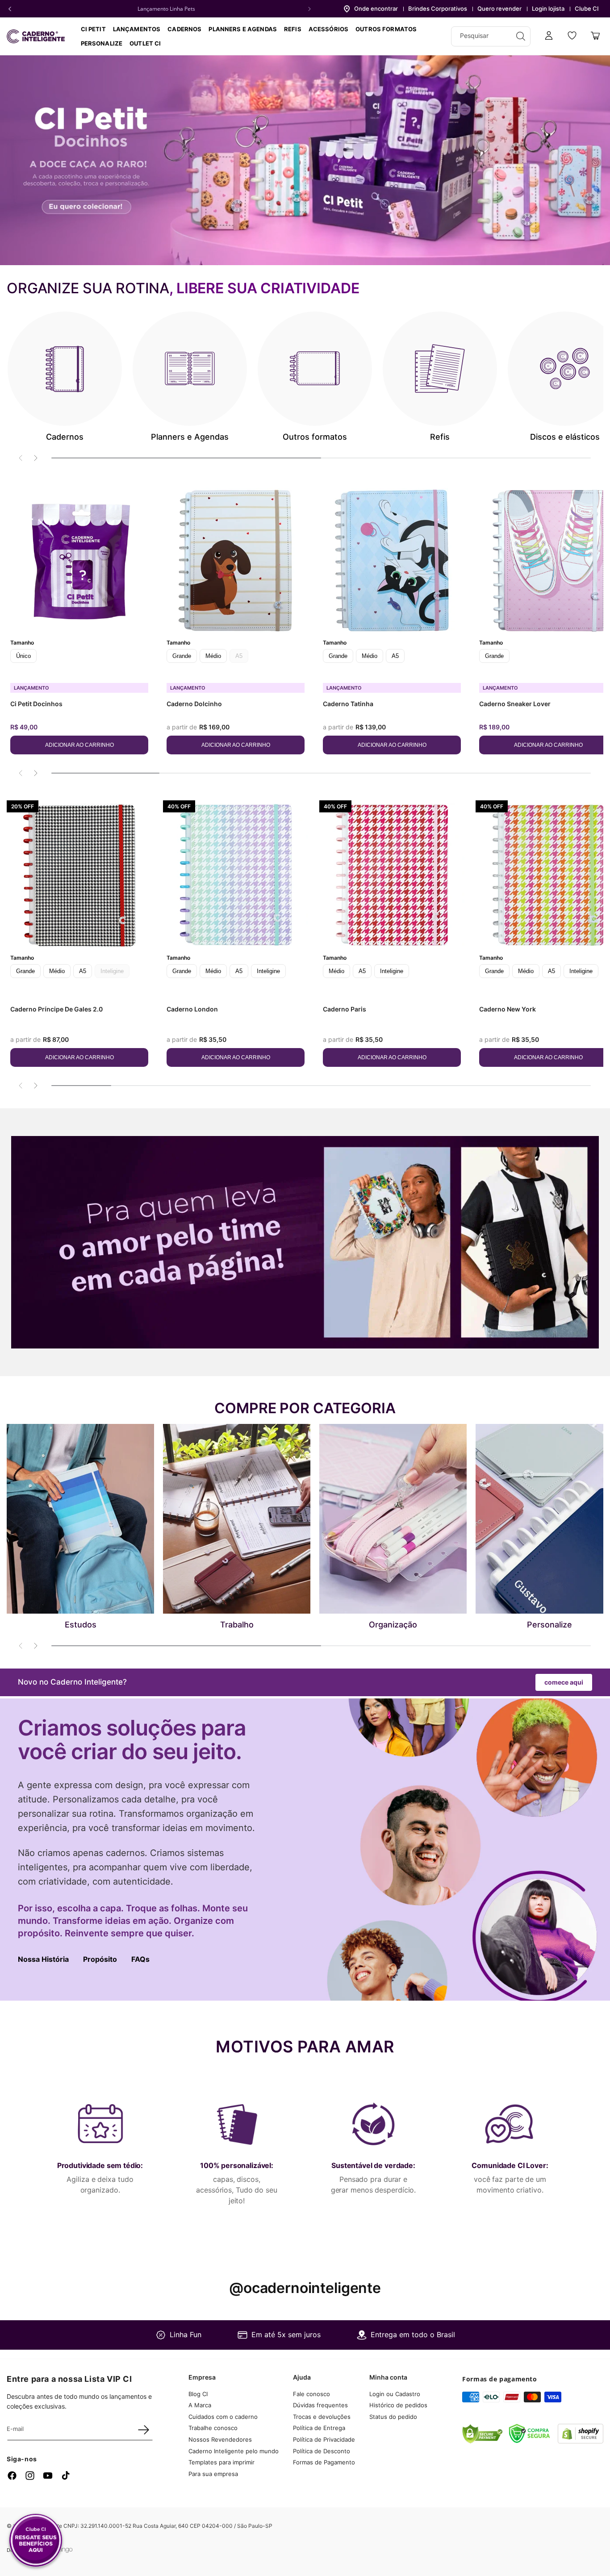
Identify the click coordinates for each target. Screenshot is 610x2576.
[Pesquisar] (521, 36)
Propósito (100, 1959)
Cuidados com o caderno (223, 2417)
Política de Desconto (322, 2451)
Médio (213, 656)
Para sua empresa (213, 2474)
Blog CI (198, 2394)
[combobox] (491, 36)
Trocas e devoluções (322, 2417)
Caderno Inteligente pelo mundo (234, 2451)
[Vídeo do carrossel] (305, 160)
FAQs (140, 1959)
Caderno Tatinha (348, 704)
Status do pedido (393, 2417)
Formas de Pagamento (324, 2462)
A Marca (200, 2405)
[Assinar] (143, 2430)
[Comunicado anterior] (10, 9)
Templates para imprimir (221, 2462)
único (23, 656)
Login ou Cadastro (395, 2394)
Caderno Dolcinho (194, 704)
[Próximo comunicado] (309, 9)
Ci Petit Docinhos (36, 704)
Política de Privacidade (324, 2439)
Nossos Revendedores (220, 2439)
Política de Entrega (319, 2428)
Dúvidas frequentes (320, 2405)
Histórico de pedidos (398, 2405)
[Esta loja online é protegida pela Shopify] (581, 2441)
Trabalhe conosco (213, 2428)
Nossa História (43, 1959)
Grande (182, 656)
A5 (395, 656)
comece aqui (564, 1682)
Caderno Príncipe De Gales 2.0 (56, 1009)
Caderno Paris (345, 1009)
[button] (184, 29)
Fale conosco (311, 2394)
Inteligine (268, 971)
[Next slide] (35, 458)
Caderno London (192, 1009)
